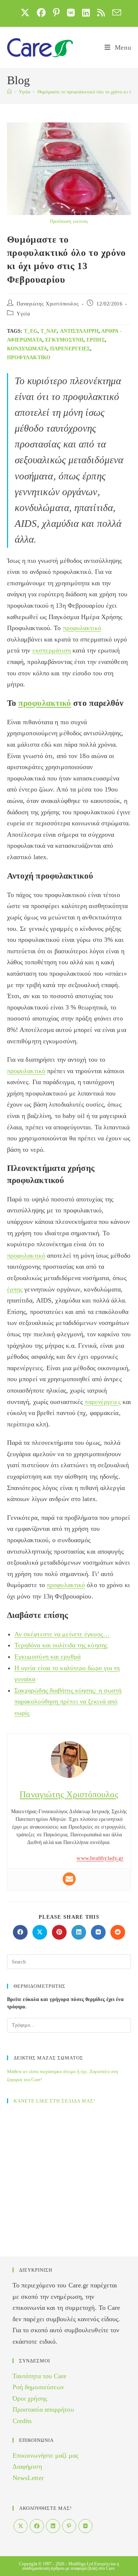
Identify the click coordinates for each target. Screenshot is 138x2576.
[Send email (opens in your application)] (115, 12)
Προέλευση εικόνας (69, 221)
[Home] (9, 92)
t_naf (49, 331)
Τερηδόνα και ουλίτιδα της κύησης (61, 1645)
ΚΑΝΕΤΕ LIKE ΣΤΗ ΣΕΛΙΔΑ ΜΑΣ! (54, 2101)
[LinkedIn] (53, 2526)
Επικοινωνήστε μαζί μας (45, 2455)
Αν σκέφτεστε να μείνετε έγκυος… (62, 1634)
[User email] (69, 1879)
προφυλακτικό (29, 358)
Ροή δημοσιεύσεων (38, 2387)
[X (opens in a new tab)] (25, 12)
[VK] (85, 2526)
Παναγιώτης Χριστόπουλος (48, 304)
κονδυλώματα (27, 349)
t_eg (31, 331)
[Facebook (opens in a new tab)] (41, 12)
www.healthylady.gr (100, 1858)
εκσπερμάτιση (52, 650)
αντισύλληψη (79, 331)
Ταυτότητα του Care (40, 2376)
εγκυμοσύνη (64, 340)
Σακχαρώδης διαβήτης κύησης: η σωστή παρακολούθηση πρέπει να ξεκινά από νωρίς (68, 1702)
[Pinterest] (69, 2526)
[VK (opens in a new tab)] (71, 12)
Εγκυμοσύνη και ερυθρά (47, 1657)
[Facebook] (37, 2526)
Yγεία (23, 314)
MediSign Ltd (81, 2564)
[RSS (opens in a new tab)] (101, 12)
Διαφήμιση (27, 2466)
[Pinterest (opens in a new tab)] (56, 12)
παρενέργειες (70, 349)
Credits (22, 2421)
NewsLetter (28, 2478)
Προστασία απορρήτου (43, 2409)
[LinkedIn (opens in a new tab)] (86, 12)
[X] (21, 2526)
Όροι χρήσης (30, 2398)
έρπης (96, 340)
